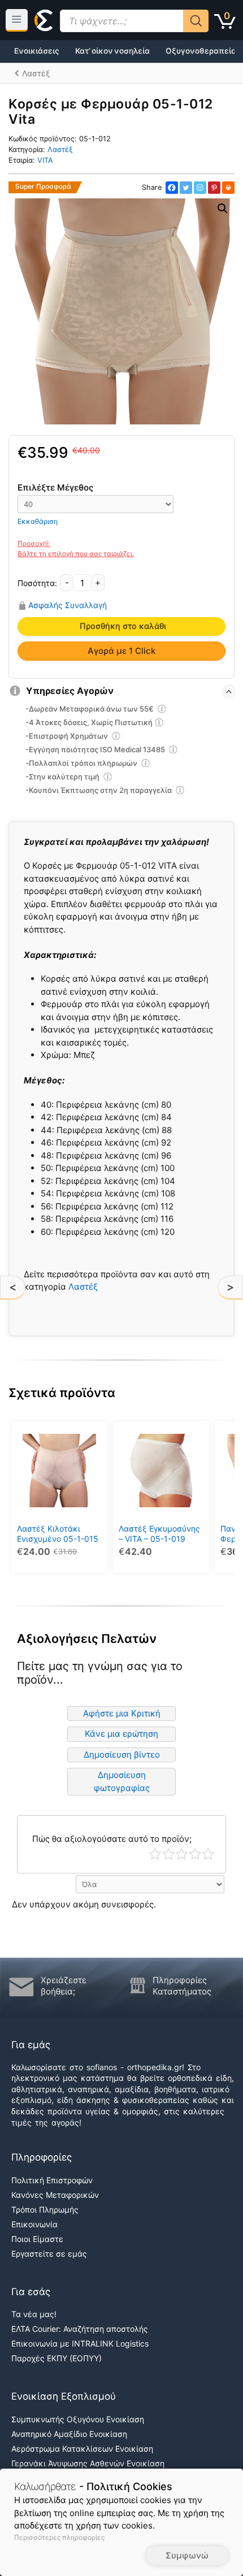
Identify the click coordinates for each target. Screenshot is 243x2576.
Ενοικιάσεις (37, 51)
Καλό (195, 1854)
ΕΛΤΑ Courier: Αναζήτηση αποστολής (80, 2329)
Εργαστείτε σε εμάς (49, 2254)
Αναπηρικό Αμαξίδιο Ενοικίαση (69, 2434)
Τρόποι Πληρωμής (45, 2209)
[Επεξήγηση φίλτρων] (162, 710)
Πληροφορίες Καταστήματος (182, 1986)
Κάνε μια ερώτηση (121, 1734)
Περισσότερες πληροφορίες (59, 2537)
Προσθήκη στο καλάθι (123, 626)
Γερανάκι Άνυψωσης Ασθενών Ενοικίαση (88, 2463)
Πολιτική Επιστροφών (52, 2180)
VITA (45, 160)
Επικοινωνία (34, 2224)
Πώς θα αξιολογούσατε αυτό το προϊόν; (112, 1839)
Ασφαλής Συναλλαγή (68, 605)
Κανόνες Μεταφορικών (55, 2195)
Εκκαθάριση (38, 521)
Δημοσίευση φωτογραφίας (122, 1781)
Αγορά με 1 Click (121, 651)
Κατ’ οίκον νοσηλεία (112, 51)
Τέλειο (208, 1854)
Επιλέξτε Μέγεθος (55, 487)
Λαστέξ (60, 149)
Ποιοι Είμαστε (37, 2239)
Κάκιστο (155, 1854)
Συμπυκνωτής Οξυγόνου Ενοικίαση (78, 2419)
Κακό (169, 1854)
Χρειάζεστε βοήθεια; (64, 1986)
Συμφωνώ (187, 2555)
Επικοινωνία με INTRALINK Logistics (80, 2343)
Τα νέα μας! (34, 2314)
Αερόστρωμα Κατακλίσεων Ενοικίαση (82, 2449)
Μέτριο (182, 1854)
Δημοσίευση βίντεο (122, 1755)
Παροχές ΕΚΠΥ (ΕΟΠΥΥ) (57, 2358)
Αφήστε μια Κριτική (122, 1713)
